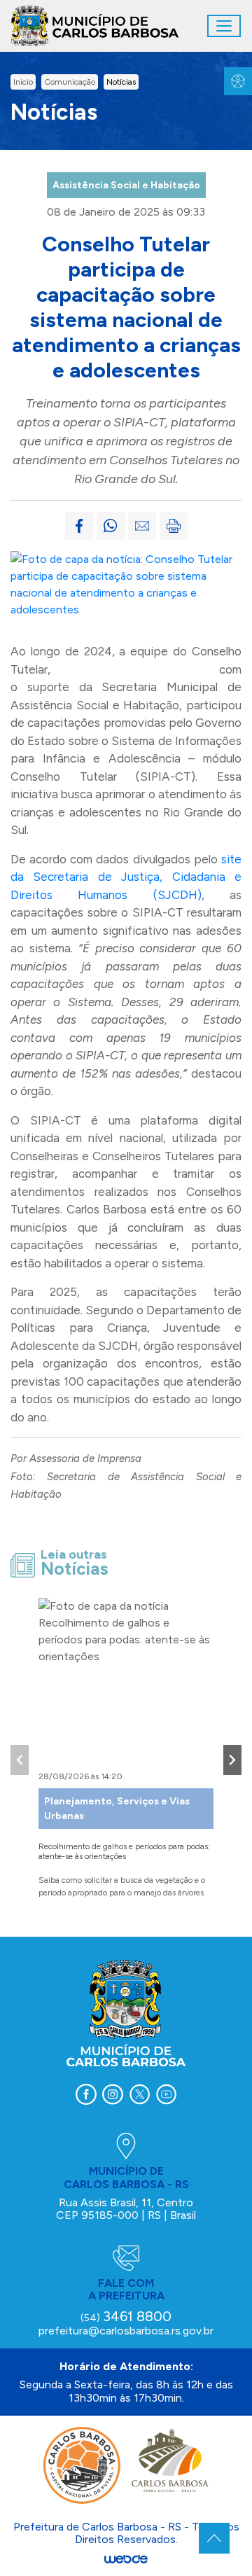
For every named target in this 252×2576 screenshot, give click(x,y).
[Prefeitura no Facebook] (86, 2094)
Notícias (121, 82)
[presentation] (20, 1760)
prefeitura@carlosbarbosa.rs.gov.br (126, 2331)
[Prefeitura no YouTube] (166, 2094)
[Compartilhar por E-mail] (142, 526)
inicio (23, 82)
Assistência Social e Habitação (126, 185)
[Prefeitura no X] (139, 2094)
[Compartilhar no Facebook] (79, 526)
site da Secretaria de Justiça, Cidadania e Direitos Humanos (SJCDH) (126, 877)
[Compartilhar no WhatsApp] (111, 526)
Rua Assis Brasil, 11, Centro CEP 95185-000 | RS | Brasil (126, 2209)
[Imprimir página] (174, 526)
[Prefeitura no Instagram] (113, 2094)
